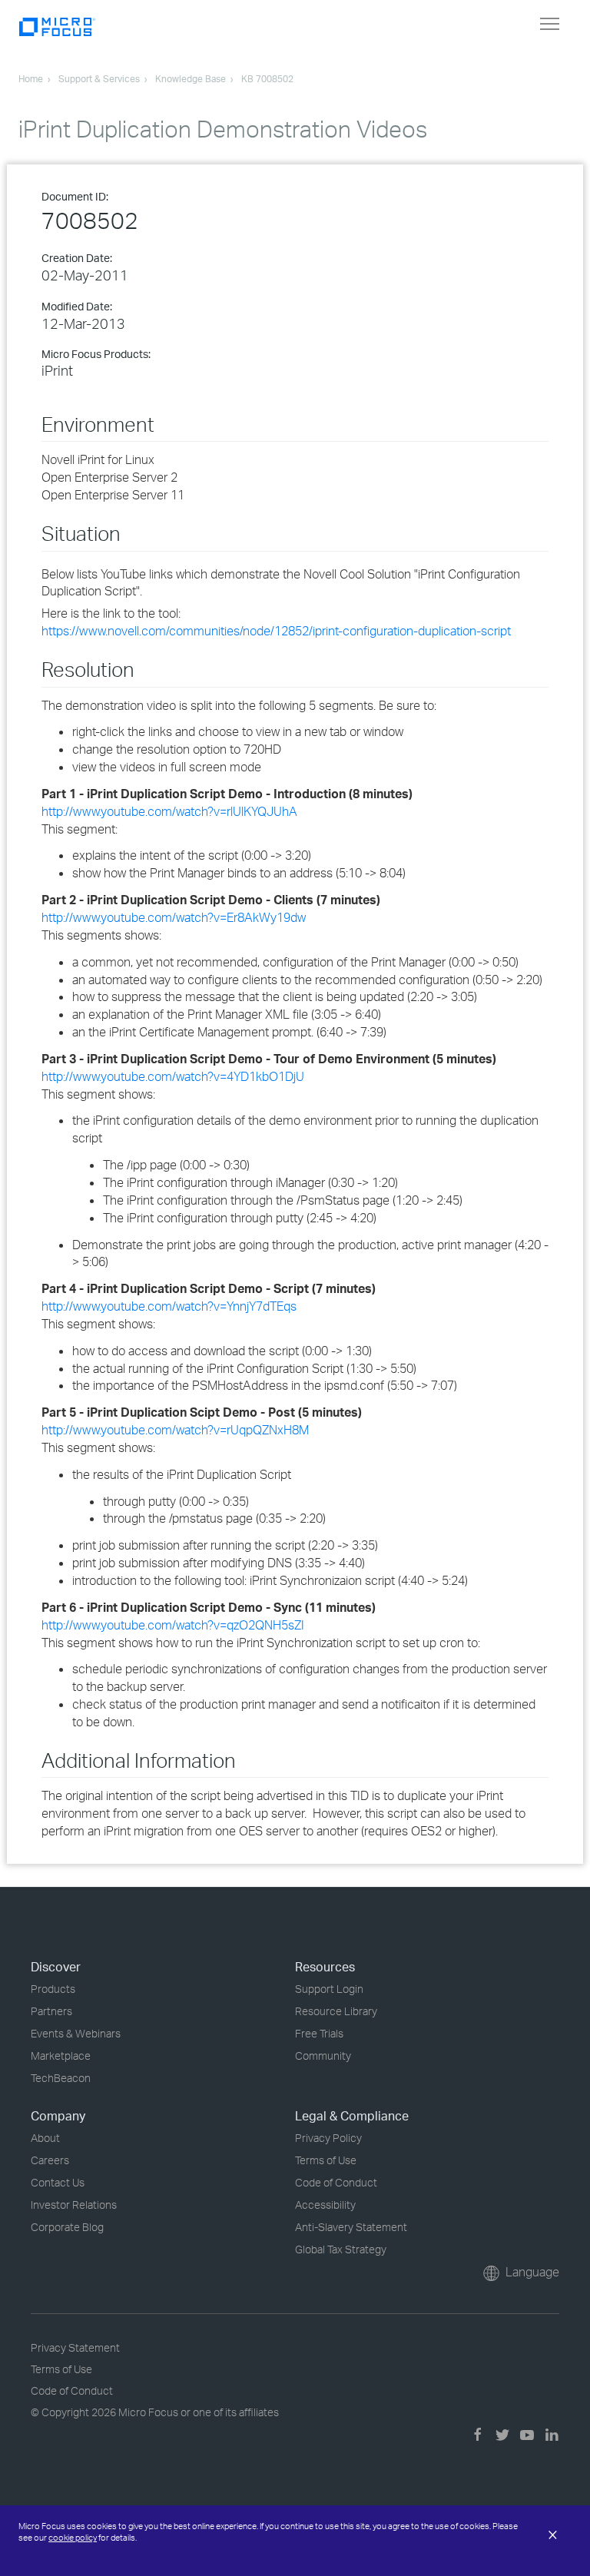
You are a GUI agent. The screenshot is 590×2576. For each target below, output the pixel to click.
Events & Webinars (76, 2033)
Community (323, 2055)
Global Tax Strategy (341, 2249)
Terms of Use (326, 2160)
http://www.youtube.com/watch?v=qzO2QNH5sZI (173, 1625)
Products (53, 1989)
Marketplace (61, 2055)
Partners (51, 2011)
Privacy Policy (328, 2138)
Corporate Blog (67, 2227)
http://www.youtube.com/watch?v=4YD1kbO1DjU (173, 1076)
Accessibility (325, 2205)
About (45, 2138)
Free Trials (319, 2033)
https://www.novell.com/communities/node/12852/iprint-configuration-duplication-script (276, 631)
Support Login (329, 1989)
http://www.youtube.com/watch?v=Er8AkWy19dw (174, 917)
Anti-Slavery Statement (351, 2227)
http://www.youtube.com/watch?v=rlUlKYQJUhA (169, 811)
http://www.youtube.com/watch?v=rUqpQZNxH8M (175, 1430)
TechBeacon (61, 2078)
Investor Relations (74, 2205)
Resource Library (336, 2011)
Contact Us (58, 2182)
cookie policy (73, 2538)
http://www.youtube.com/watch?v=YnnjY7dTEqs (169, 1306)
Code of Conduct (336, 2182)
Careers (50, 2160)
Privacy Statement (75, 2347)
